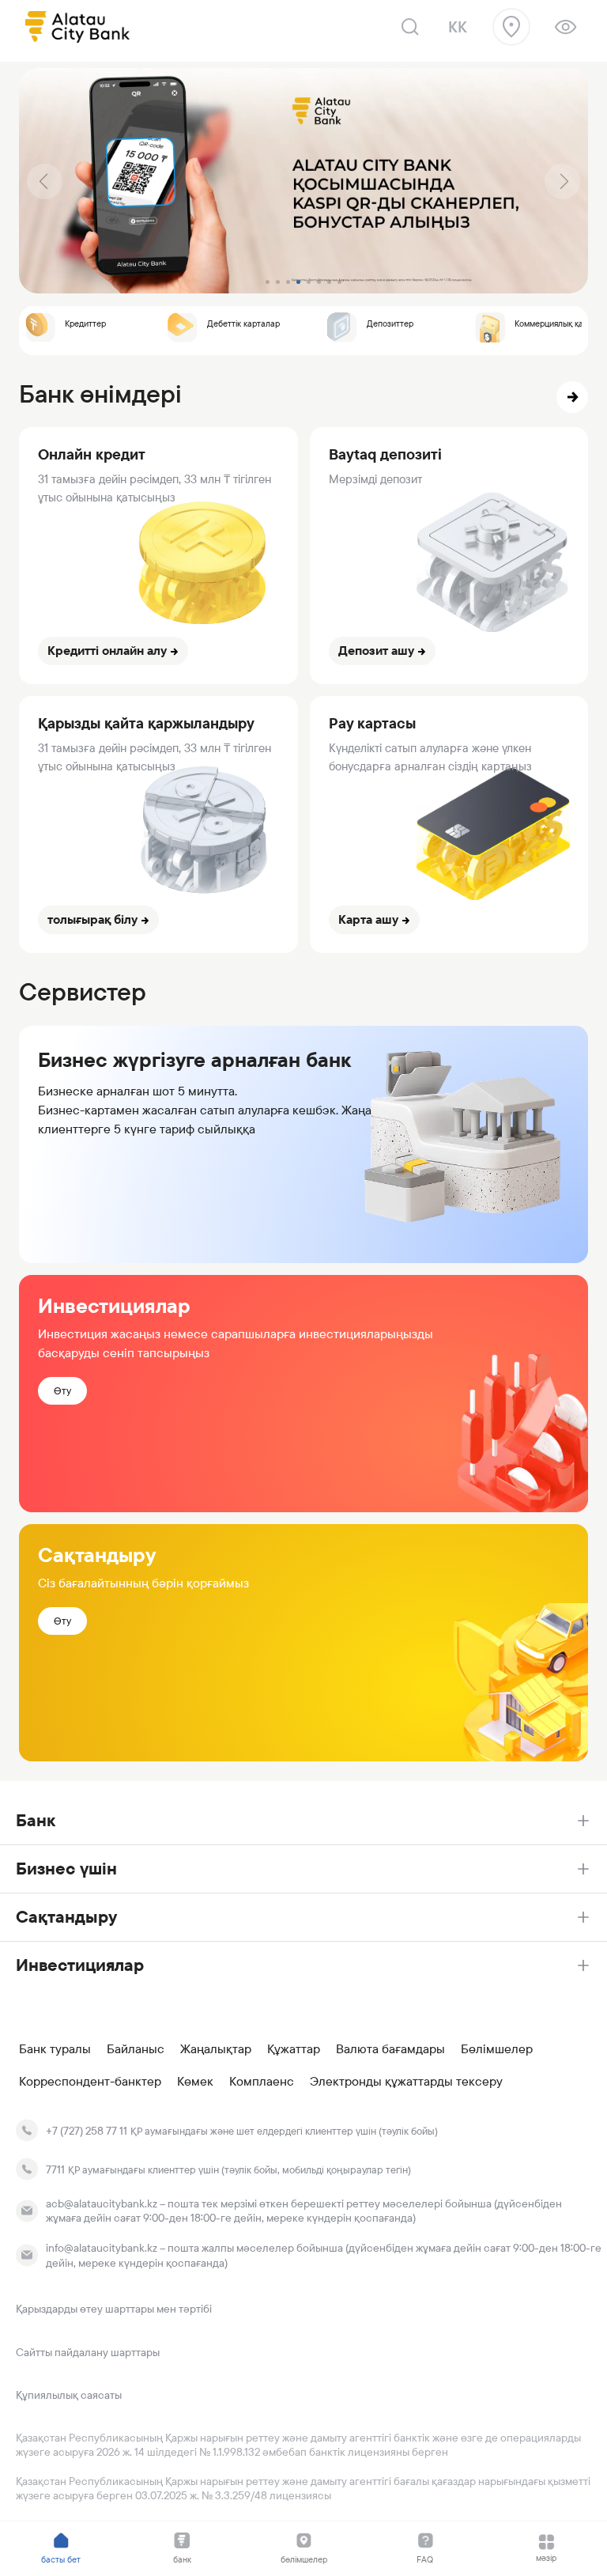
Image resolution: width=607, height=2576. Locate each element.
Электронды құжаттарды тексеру (406, 2082)
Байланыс (136, 2049)
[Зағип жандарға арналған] (566, 27)
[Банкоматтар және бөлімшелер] (511, 27)
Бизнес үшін (66, 1869)
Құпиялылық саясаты (69, 2395)
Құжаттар (294, 2049)
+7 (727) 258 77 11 (87, 2131)
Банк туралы (55, 2049)
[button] (45, 182)
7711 (55, 2169)
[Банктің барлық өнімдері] (572, 397)
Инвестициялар (80, 1965)
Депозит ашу (376, 651)
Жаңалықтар (216, 2049)
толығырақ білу (92, 919)
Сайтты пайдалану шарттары (88, 2352)
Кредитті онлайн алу (107, 651)
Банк (36, 1820)
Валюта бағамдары (390, 2049)
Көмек (195, 2082)
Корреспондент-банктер (90, 2082)
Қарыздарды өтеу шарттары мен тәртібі (114, 2309)
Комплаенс (262, 2082)
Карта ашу (368, 919)
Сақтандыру (66, 1917)
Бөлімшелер (497, 2049)
